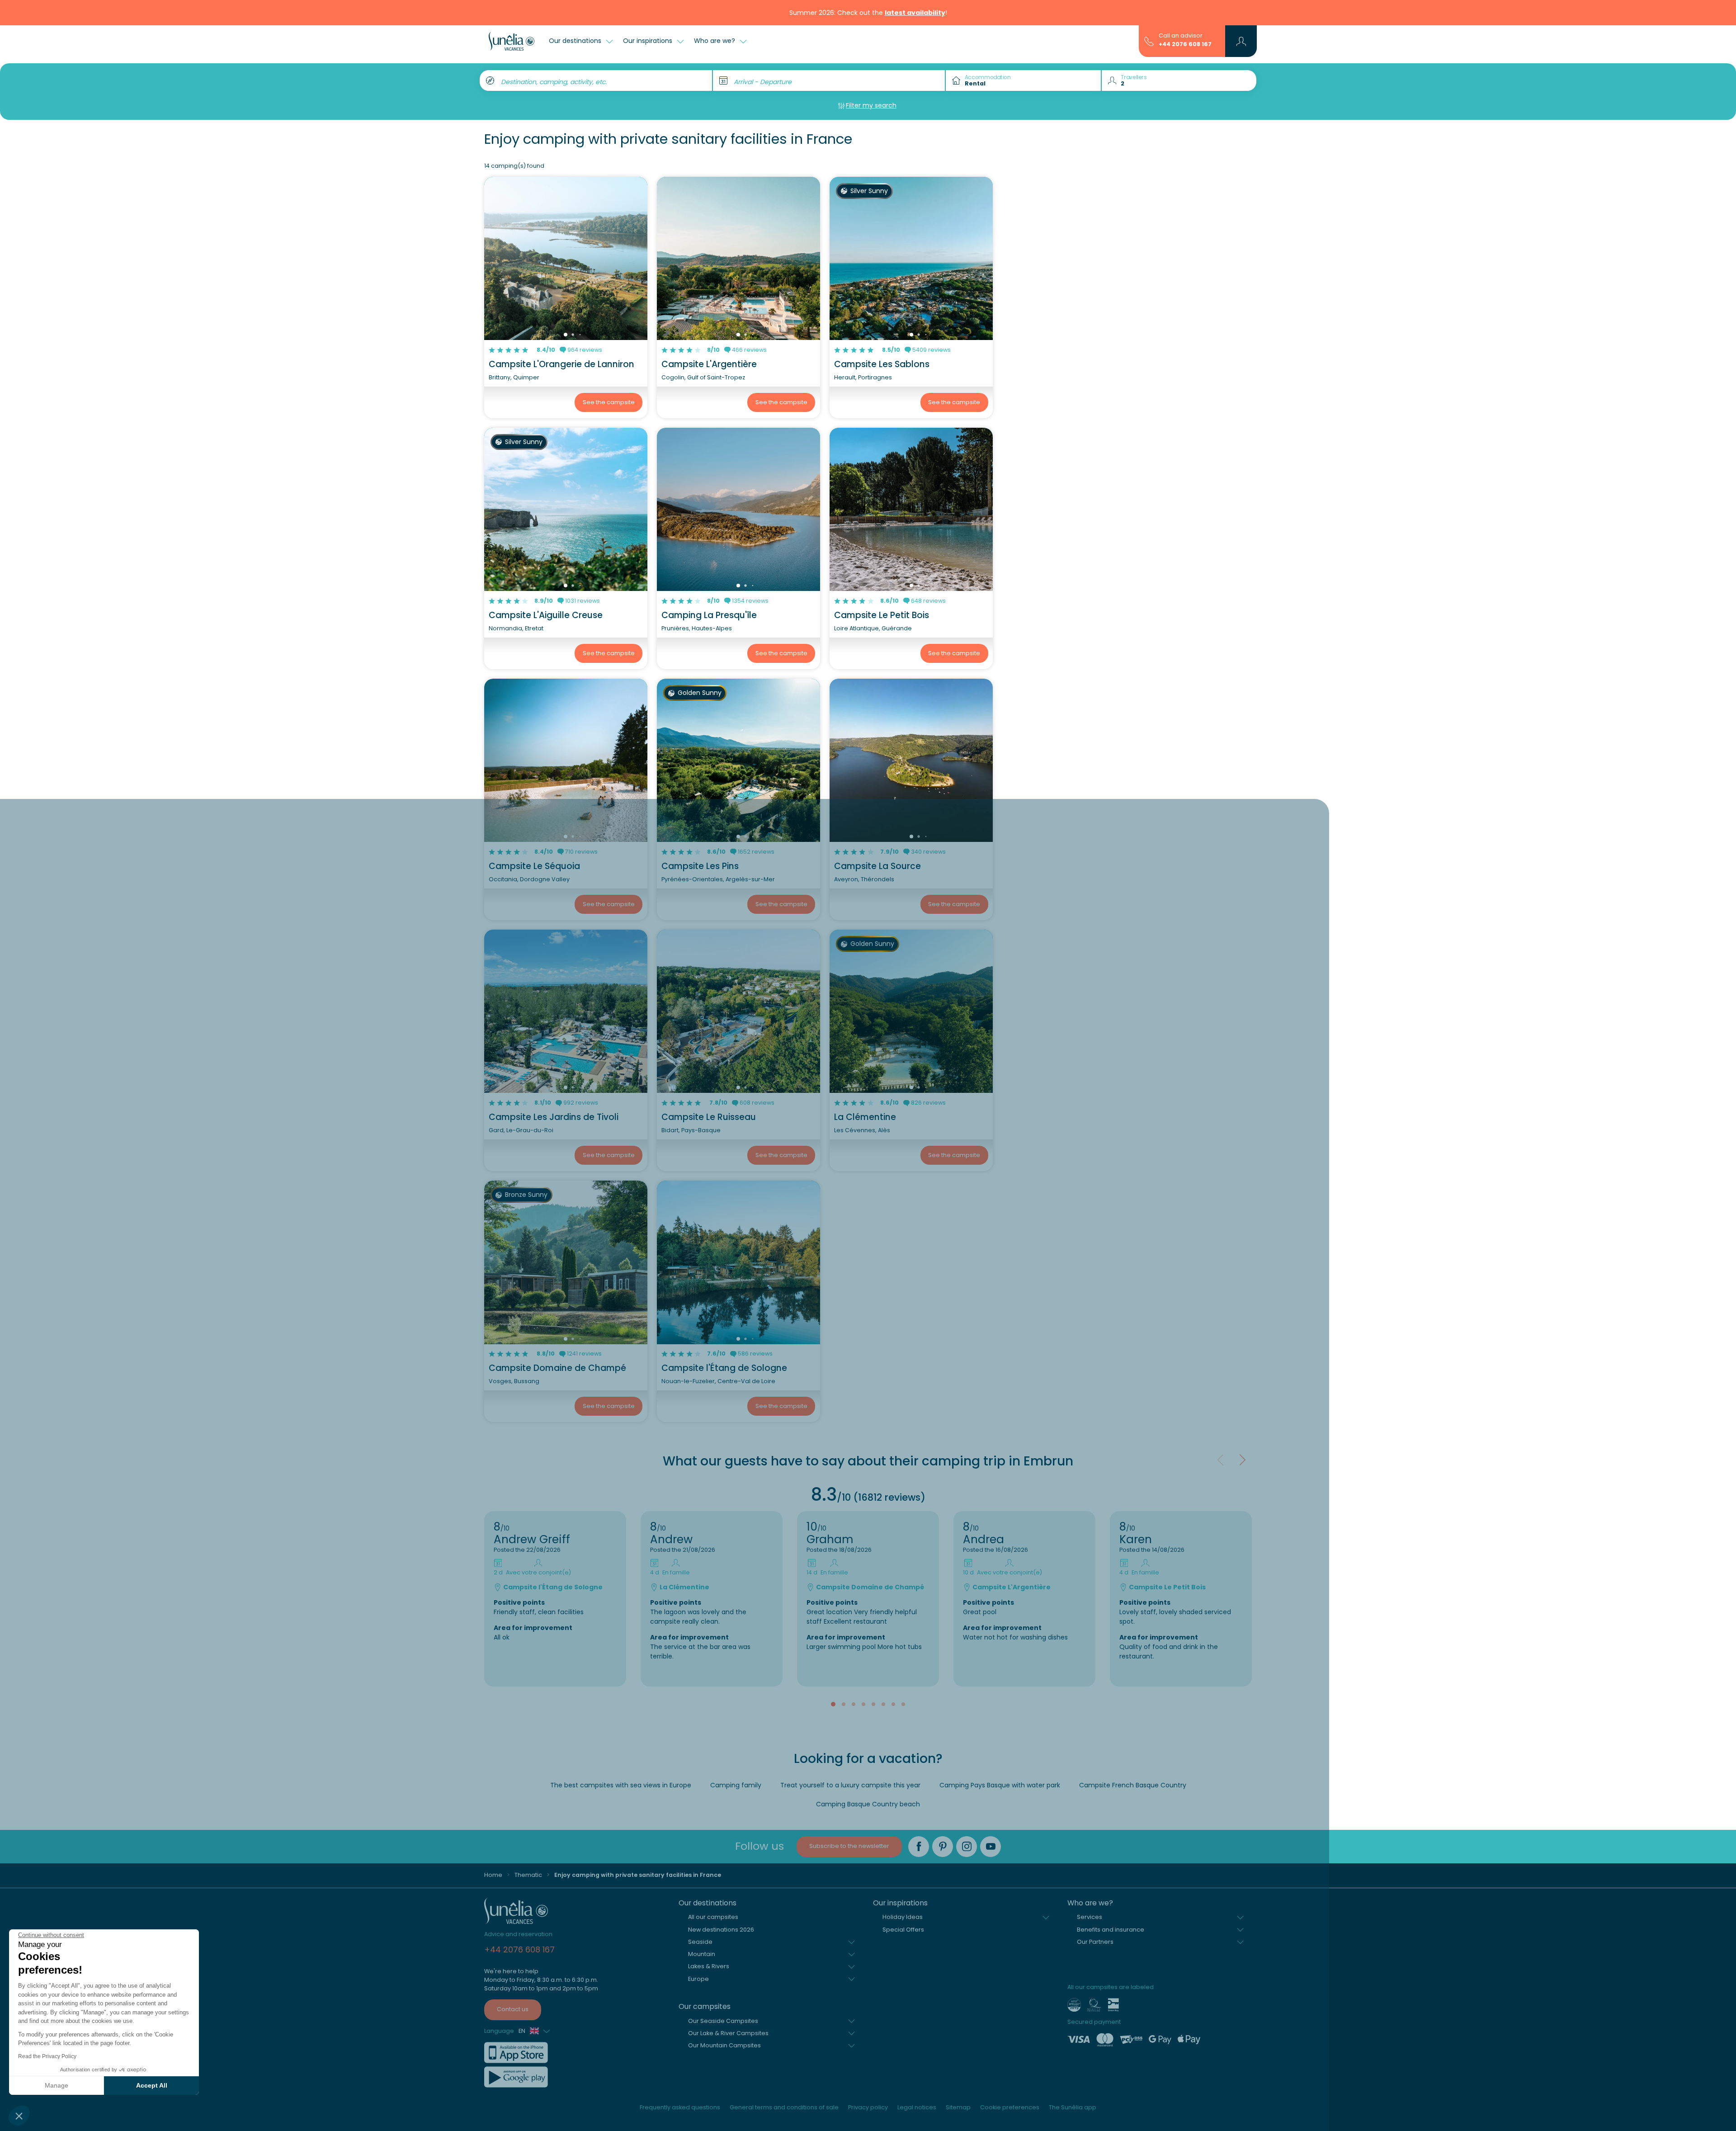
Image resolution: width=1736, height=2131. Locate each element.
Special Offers (903, 1930)
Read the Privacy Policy (47, 2056)
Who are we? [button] (715, 41)
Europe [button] (698, 1979)
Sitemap (958, 2107)
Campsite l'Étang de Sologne (724, 1368)
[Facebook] (919, 1847)
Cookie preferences (1010, 2107)
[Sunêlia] (512, 41)
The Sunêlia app (1073, 2107)
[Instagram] (967, 1847)
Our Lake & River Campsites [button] (728, 2033)
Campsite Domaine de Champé (557, 1368)
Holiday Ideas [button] (903, 1917)
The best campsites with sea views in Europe (621, 1785)
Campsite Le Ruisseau (709, 1117)
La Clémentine (865, 1117)
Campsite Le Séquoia (534, 866)
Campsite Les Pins (700, 866)
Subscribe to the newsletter (849, 1846)
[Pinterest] (943, 1847)
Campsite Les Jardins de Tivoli (554, 1117)
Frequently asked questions (680, 2107)
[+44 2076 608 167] (1149, 41)
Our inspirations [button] (649, 41)
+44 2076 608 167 (1185, 44)
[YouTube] (991, 1847)
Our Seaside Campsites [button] (723, 2021)
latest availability (915, 13)
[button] (19, 2116)
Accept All (152, 2085)
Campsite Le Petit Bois (882, 615)
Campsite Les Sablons (882, 364)
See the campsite (609, 402)
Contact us (513, 2009)
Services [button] (1090, 1917)
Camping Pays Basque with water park (1000, 1785)
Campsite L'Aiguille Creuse (546, 615)
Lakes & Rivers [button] (709, 1966)
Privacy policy (868, 2107)
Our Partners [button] (1095, 1942)
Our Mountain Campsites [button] (724, 2045)
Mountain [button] (702, 1954)
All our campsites (713, 1917)
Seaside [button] (700, 1942)
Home (493, 1875)
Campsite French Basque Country (1133, 1785)
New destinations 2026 (721, 1930)
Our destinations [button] (576, 41)
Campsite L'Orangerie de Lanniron (561, 364)
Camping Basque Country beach (868, 1804)
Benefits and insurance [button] (1111, 1930)
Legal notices (917, 2107)
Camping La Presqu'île (709, 615)
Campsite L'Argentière (709, 364)
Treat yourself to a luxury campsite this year (850, 1785)
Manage (57, 2085)
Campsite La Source (877, 866)
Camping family (736, 1785)
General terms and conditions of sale (784, 2107)
